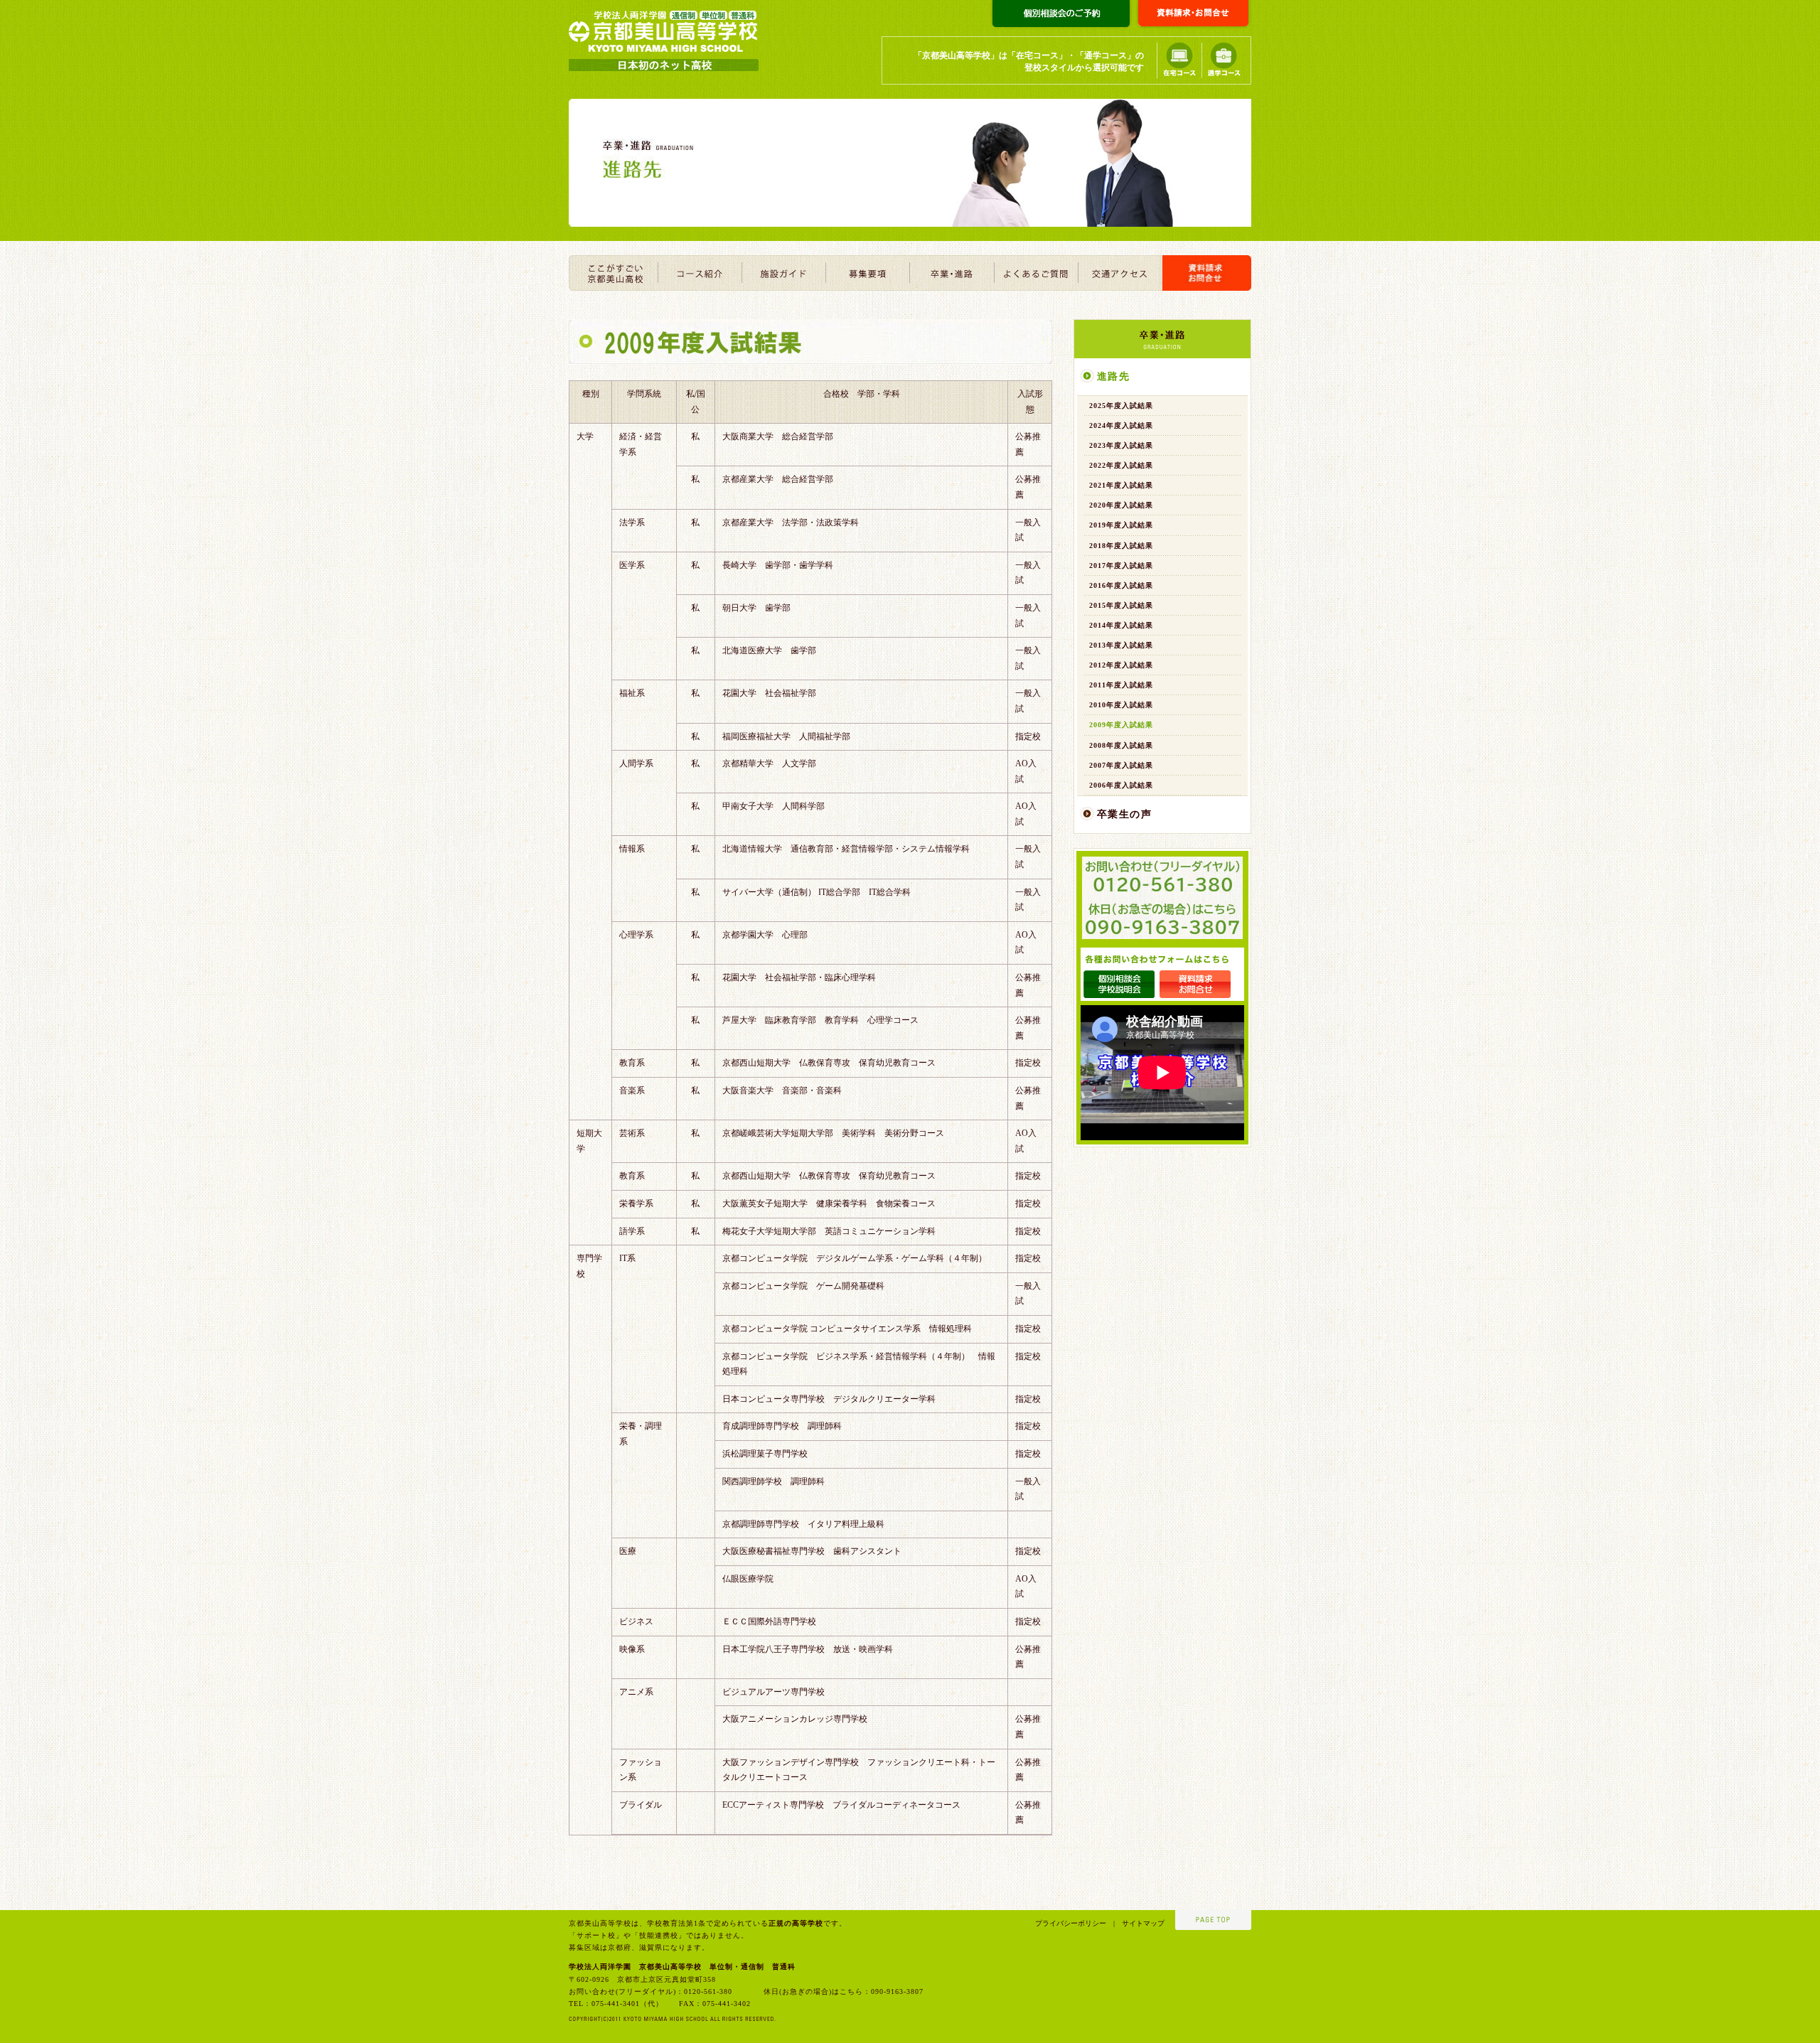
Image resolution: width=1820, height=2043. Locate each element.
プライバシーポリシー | (1075, 1923)
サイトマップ (1140, 1923)
